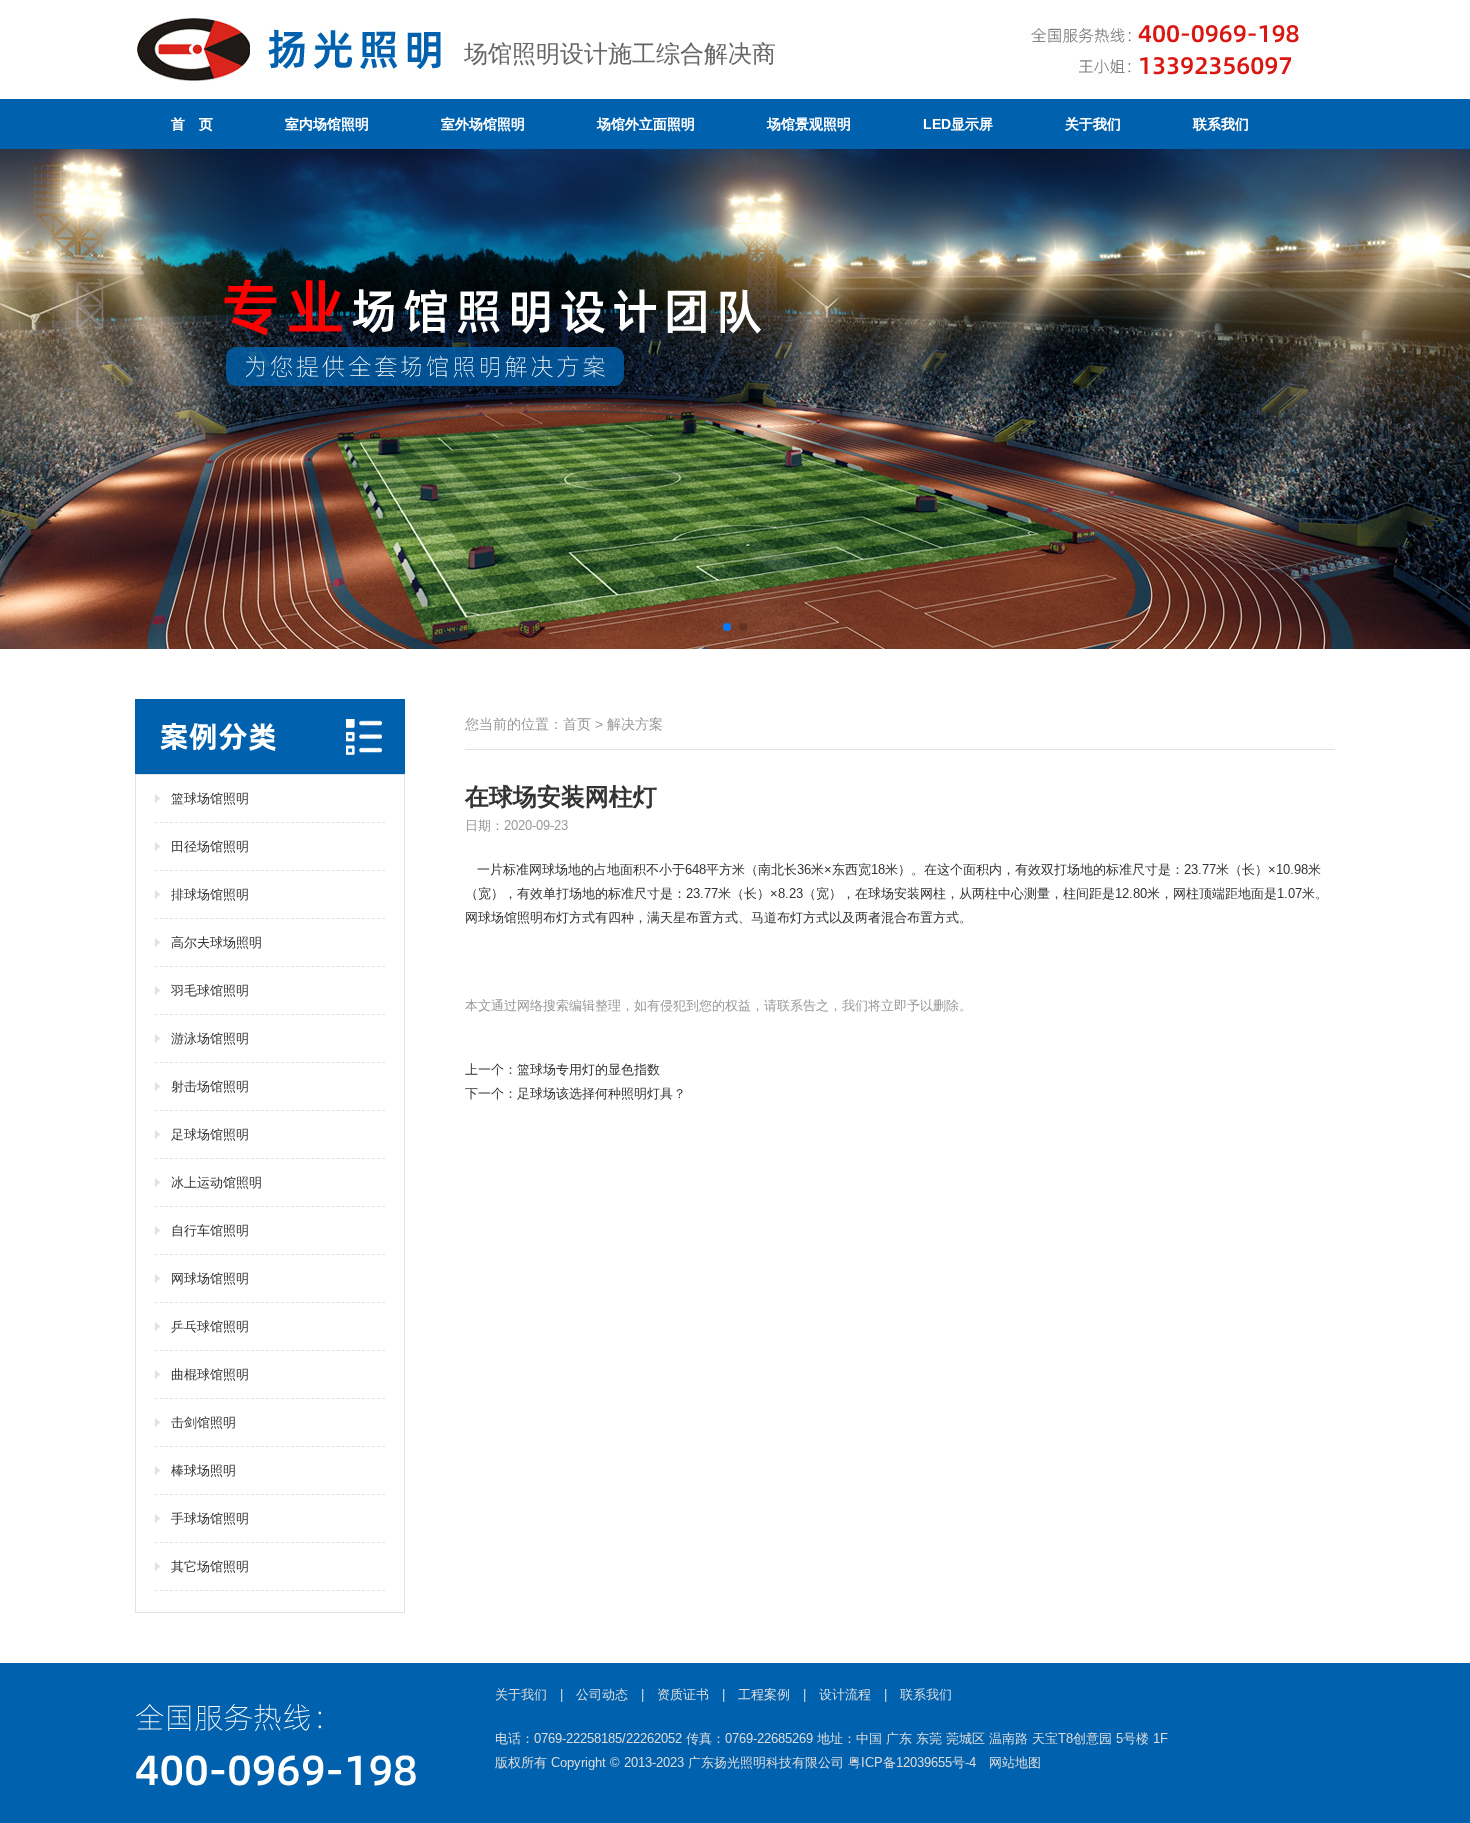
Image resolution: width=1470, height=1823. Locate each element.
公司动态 (602, 1694)
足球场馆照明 (210, 1134)
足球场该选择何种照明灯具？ (601, 1093)
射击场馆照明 (210, 1086)
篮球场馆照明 (210, 798)
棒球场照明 (203, 1470)
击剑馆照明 (203, 1422)
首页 (577, 724)
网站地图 (1015, 1762)
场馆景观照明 (809, 124)
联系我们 (1221, 124)
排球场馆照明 (210, 894)
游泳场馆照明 (210, 1038)
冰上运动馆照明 (216, 1182)
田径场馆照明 (210, 846)
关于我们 (1093, 124)
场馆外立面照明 (646, 124)
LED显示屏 (958, 124)
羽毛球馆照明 (210, 990)
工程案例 (764, 1694)
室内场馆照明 (327, 124)
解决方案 (635, 724)
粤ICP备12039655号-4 (912, 1762)
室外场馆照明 (483, 124)
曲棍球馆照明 (210, 1374)
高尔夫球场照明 (216, 942)
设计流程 (845, 1694)
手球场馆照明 (210, 1518)
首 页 (192, 124)
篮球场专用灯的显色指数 (588, 1069)
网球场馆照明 (210, 1278)
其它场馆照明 (210, 1566)
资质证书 (683, 1694)
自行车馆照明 (210, 1230)
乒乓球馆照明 (210, 1326)
